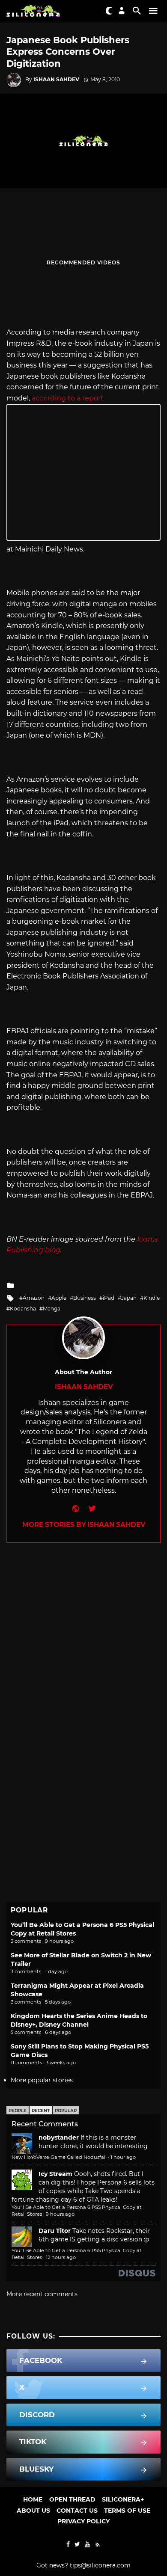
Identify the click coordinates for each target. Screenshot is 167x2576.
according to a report (68, 398)
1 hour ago (123, 2157)
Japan (129, 1298)
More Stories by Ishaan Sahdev (84, 1525)
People (18, 2111)
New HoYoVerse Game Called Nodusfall (59, 2157)
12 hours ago (61, 2257)
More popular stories (42, 2080)
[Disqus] (83, 1650)
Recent (41, 2111)
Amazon (34, 1298)
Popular (66, 2111)
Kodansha (23, 1309)
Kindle (152, 1298)
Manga (52, 1309)
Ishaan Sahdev (56, 79)
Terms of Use (127, 2511)
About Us (33, 2511)
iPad (109, 1298)
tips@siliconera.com (100, 2565)
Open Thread (72, 2499)
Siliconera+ (123, 2499)
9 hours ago (60, 2214)
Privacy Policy (83, 2521)
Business (85, 1298)
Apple (59, 1298)
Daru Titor (55, 2231)
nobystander (59, 2137)
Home (33, 2499)
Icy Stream (55, 2174)
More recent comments (42, 2294)
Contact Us (77, 2511)
